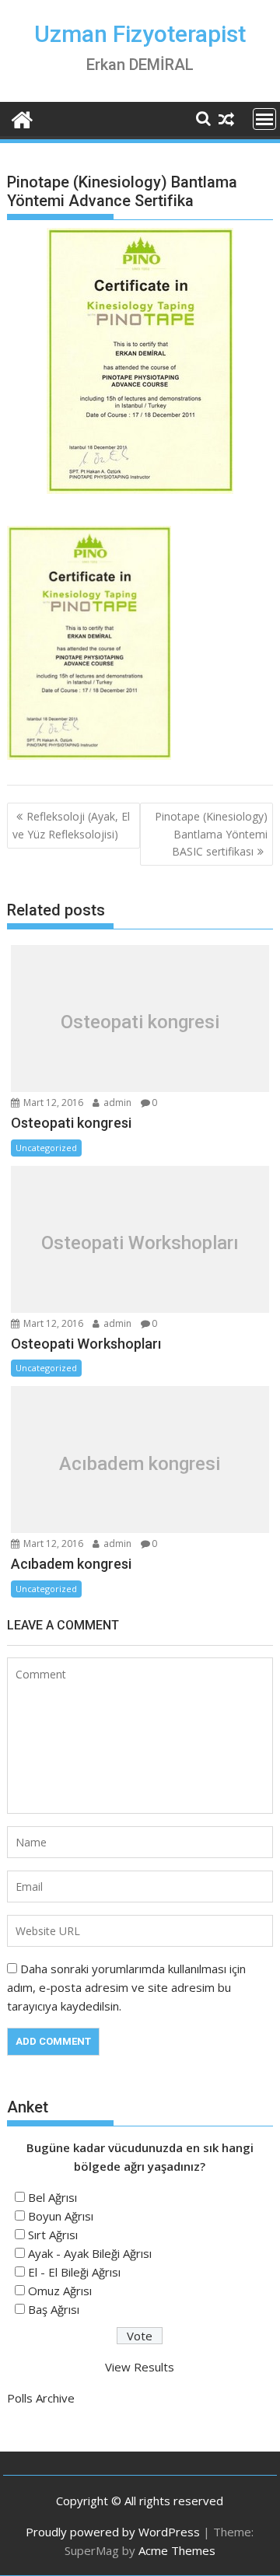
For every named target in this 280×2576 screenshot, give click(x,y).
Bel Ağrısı (52, 2197)
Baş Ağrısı (54, 2309)
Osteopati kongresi (140, 1022)
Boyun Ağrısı (61, 2216)
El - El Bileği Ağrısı (74, 2272)
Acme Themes (177, 2550)
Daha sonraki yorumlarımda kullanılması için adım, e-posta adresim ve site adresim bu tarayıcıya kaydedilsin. (126, 1987)
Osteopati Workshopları (140, 1243)
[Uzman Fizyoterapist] (22, 118)
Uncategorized (46, 1148)
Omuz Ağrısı (60, 2291)
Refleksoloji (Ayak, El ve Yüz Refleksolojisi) (71, 825)
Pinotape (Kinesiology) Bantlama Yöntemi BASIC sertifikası (211, 834)
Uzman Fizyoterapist (140, 34)
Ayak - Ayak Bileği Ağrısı (90, 2253)
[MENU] (264, 119)
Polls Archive (41, 2398)
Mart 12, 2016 (52, 1102)
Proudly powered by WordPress (113, 2532)
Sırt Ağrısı (53, 2235)
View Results (140, 2367)
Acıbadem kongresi (140, 1464)
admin (116, 1102)
